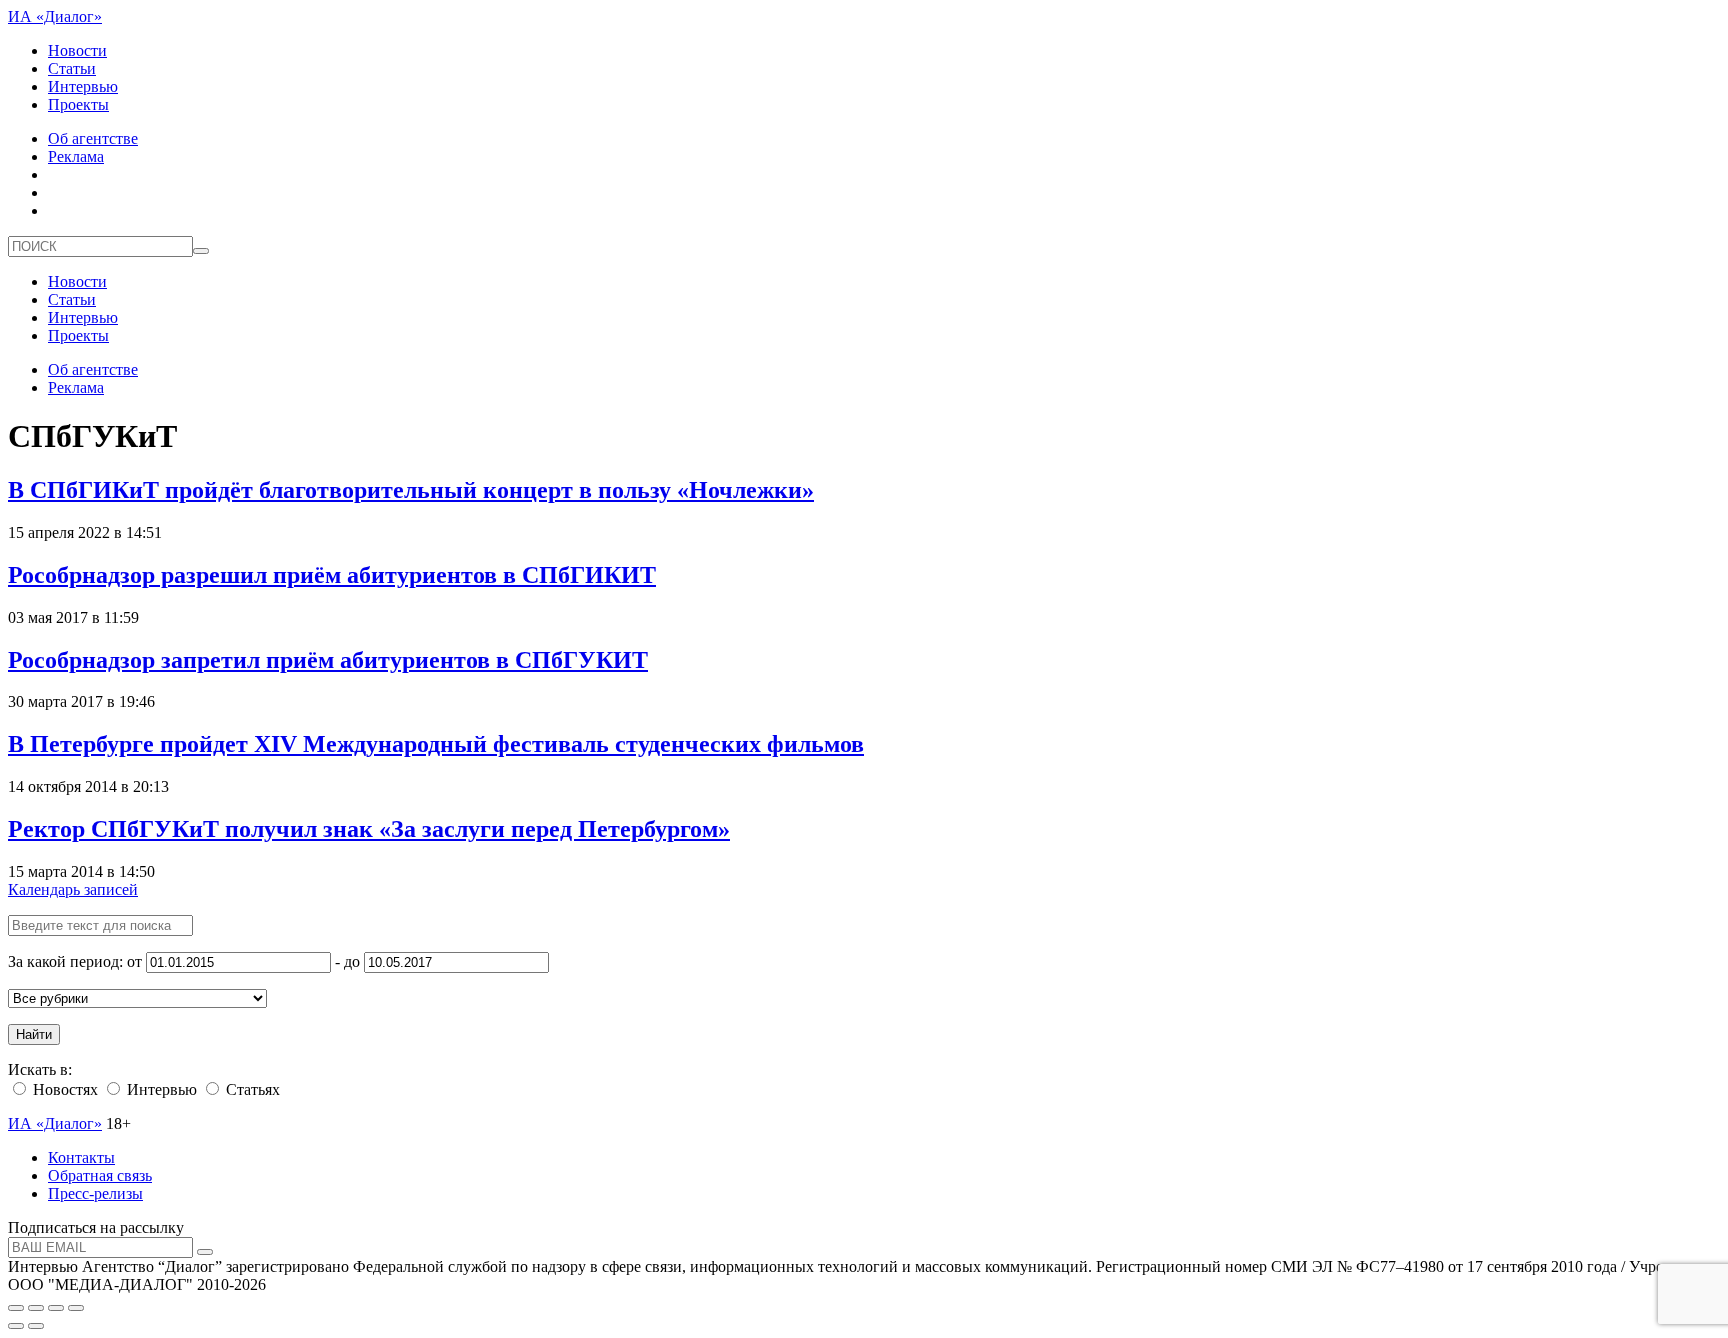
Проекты (78, 104)
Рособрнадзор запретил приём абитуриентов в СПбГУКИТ (328, 660)
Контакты (81, 1157)
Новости (77, 50)
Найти (34, 1034)
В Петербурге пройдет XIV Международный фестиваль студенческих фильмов (436, 744)
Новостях (63, 1089)
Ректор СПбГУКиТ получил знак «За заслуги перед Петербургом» (369, 829)
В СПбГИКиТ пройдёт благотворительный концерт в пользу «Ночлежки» (411, 490)
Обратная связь (100, 1175)
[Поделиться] (36, 1308)
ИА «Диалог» (55, 16)
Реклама (76, 156)
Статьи (72, 68)
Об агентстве (93, 138)
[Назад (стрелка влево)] (16, 1326)
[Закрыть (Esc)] (16, 1308)
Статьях (251, 1089)
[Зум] (76, 1308)
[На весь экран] (56, 1308)
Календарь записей (73, 889)
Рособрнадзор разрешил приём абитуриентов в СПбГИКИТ (332, 575)
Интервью (83, 86)
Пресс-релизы (95, 1193)
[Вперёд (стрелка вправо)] (36, 1326)
